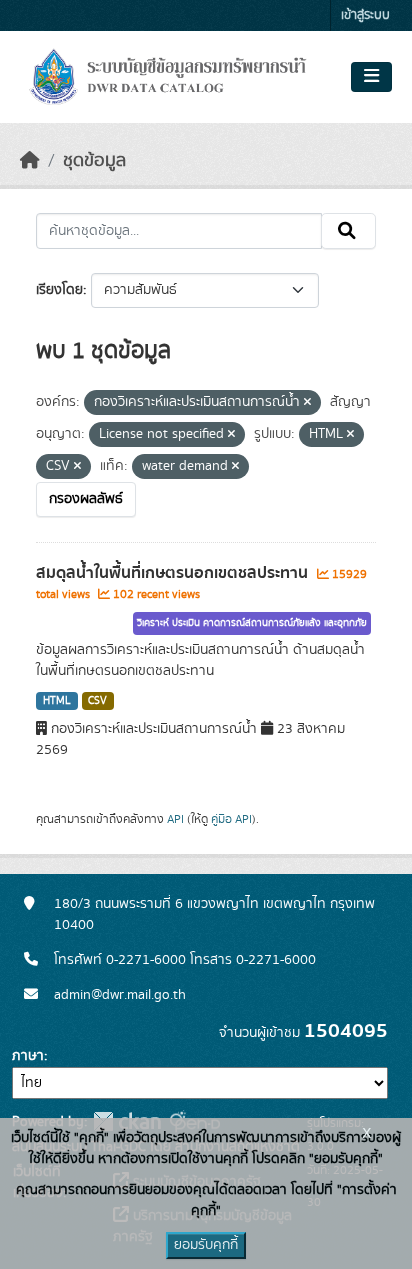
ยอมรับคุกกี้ (206, 1245)
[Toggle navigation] (371, 77)
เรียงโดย (59, 290)
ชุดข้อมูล (94, 161)
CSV (97, 701)
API (175, 819)
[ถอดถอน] (307, 403)
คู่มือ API (231, 819)
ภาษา (28, 1056)
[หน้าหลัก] (30, 161)
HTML (57, 701)
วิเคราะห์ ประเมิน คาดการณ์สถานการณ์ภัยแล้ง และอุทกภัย (252, 623)
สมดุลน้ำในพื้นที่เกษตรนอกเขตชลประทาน (174, 573)
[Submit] (348, 231)
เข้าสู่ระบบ (365, 15)
